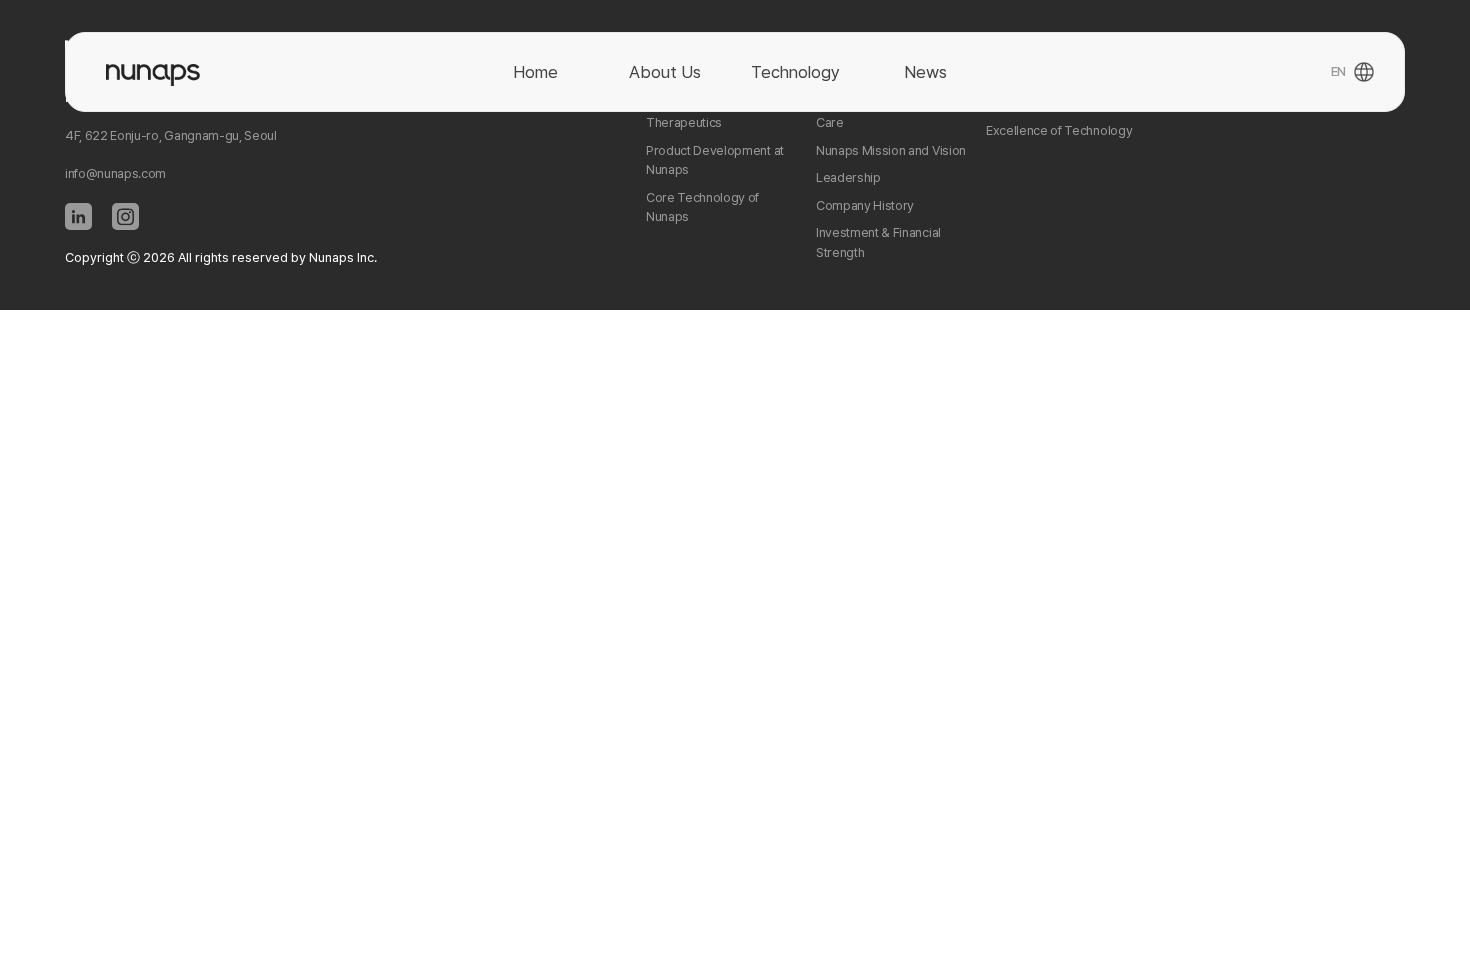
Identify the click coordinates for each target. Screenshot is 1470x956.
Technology (795, 72)
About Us (665, 72)
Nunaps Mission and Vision (891, 150)
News (925, 72)
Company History (865, 205)
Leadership (848, 177)
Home (535, 72)
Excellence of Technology (1059, 130)
